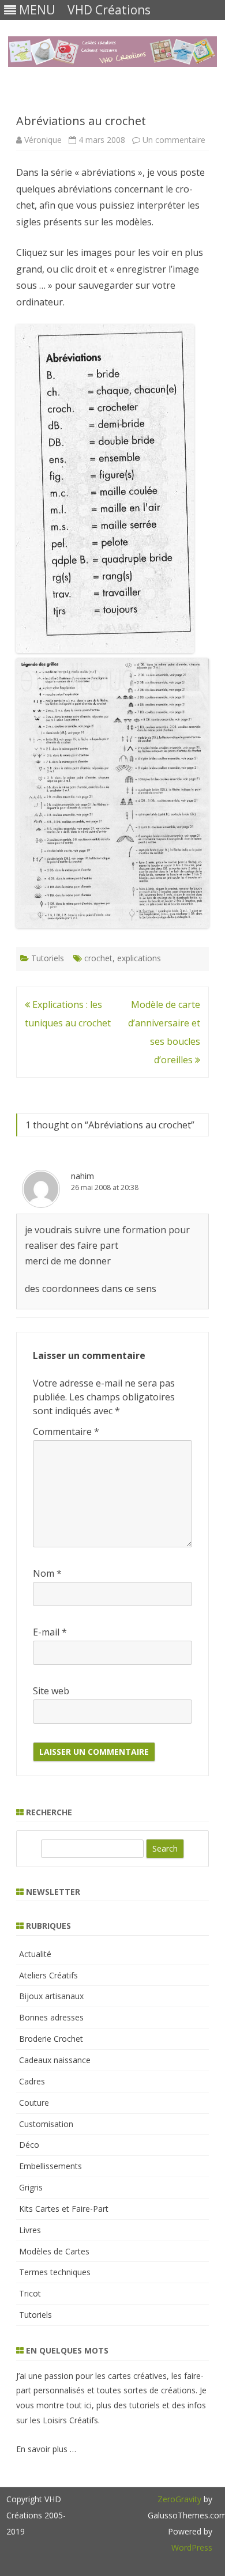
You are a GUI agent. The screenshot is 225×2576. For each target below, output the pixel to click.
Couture (34, 2103)
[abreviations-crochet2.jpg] (105, 649)
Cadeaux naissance (55, 2060)
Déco (29, 2145)
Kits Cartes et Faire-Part (64, 2209)
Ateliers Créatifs (48, 1975)
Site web (51, 1691)
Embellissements (50, 2166)
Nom (47, 1573)
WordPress (192, 2547)
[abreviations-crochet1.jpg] (112, 924)
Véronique (43, 140)
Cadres (32, 2081)
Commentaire (66, 1431)
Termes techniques (55, 2272)
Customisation (46, 2124)
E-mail (50, 1632)
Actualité (35, 1954)
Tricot (30, 2293)
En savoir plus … (46, 2449)
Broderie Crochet (51, 2039)
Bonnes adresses (51, 2017)
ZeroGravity (179, 2499)
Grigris (31, 2187)
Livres (30, 2230)
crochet (98, 958)
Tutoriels (48, 958)
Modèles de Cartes (54, 2251)
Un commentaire (174, 140)
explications (139, 958)
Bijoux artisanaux (51, 1996)
